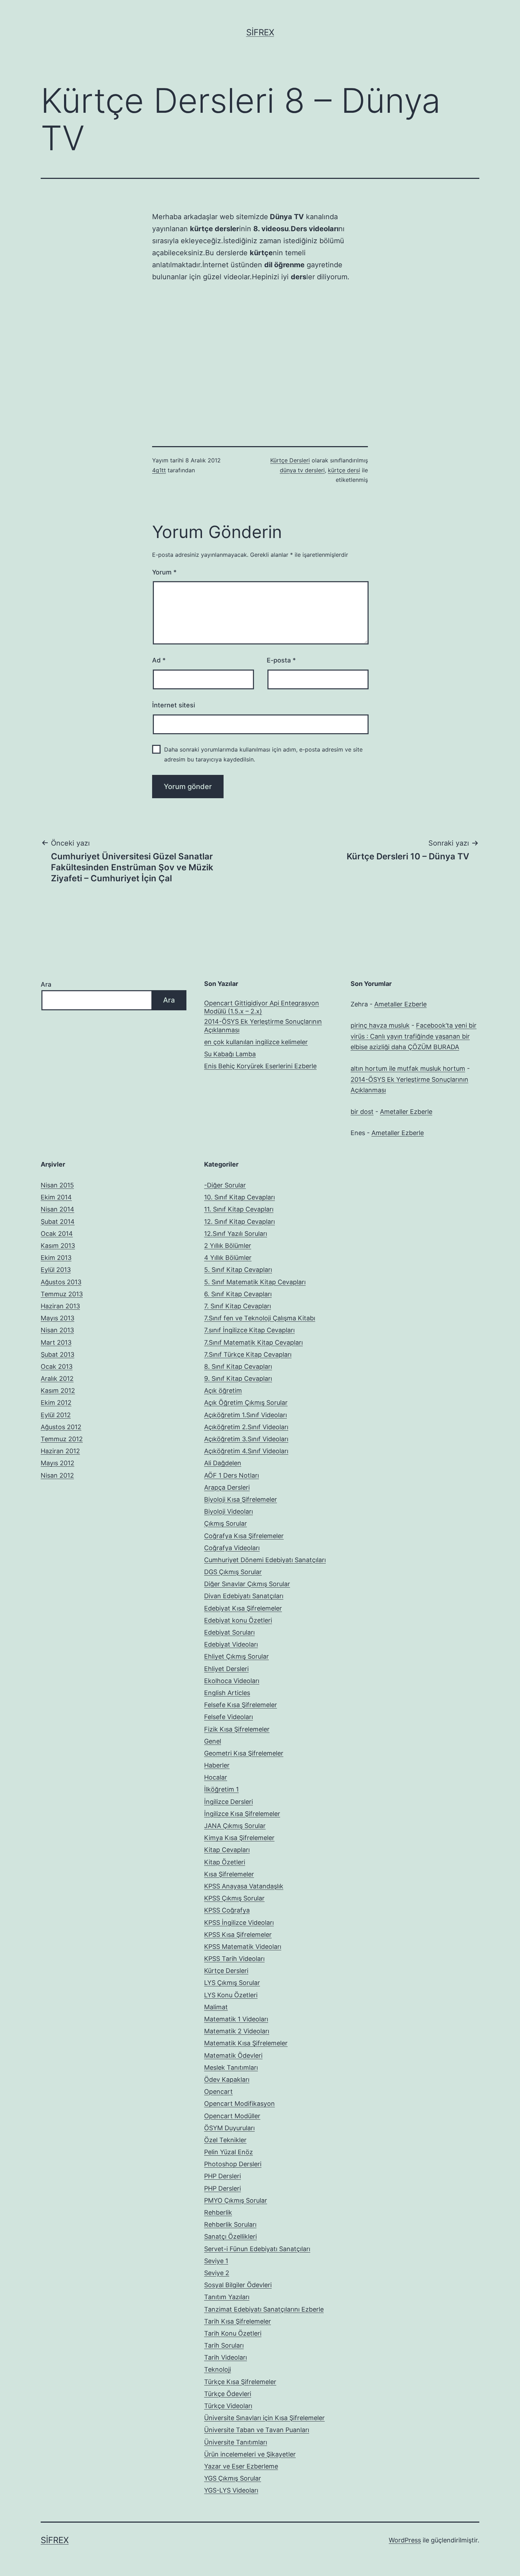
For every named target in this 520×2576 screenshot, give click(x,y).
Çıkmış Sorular (226, 1523)
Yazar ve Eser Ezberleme (241, 2466)
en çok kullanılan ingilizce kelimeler (256, 1042)
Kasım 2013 (58, 1246)
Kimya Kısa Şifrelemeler (239, 1838)
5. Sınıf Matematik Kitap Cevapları (255, 1282)
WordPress (405, 2540)
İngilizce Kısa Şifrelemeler (242, 1814)
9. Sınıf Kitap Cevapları (238, 1378)
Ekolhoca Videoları (232, 1681)
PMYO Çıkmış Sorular (236, 2200)
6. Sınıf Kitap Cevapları (238, 1294)
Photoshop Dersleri (233, 2164)
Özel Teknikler (225, 2140)
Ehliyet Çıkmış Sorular (236, 1656)
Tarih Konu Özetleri (233, 2333)
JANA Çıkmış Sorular (235, 1826)
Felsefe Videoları (229, 1717)
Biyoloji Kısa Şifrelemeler (241, 1499)
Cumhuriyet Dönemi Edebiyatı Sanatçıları (265, 1560)
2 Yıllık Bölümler (228, 1246)
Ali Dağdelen (223, 1463)
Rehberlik (218, 2212)
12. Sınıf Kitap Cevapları (239, 1222)
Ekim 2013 (56, 1258)
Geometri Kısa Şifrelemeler (244, 1753)
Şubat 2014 (58, 1222)
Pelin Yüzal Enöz (229, 2152)
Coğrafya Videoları (232, 1548)
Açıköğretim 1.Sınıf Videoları (245, 1415)
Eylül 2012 (56, 1415)
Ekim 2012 (56, 1403)
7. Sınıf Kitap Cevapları (238, 1306)
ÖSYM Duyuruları (229, 2128)
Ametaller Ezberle (400, 1004)
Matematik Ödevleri (233, 2055)
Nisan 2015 (57, 1185)
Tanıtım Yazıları (227, 2297)
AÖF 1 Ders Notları (232, 1475)
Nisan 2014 (57, 1209)
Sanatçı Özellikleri (230, 2236)
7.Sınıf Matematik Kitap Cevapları (253, 1342)
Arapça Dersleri (227, 1487)
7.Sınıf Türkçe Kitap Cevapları (248, 1354)
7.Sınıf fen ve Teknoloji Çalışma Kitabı (260, 1318)
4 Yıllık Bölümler (228, 1258)
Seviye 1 (216, 2261)
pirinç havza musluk (380, 1025)
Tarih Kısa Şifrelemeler (238, 2321)
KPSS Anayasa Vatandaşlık (244, 1886)
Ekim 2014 (56, 1197)
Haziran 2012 (60, 1451)
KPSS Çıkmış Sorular (234, 1898)
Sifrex (260, 32)
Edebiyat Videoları (231, 1644)
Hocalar (216, 1777)
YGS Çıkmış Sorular (233, 2478)
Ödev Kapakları (227, 2080)
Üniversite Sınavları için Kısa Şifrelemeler (264, 2418)
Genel (213, 1741)
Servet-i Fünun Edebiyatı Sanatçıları (257, 2249)
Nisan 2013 (57, 1330)
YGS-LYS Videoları (231, 2490)
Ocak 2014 (57, 1234)
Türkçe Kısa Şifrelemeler (240, 2382)
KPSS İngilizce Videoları (239, 1923)
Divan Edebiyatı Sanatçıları (244, 1596)
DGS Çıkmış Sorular (233, 1572)
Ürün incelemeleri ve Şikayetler (250, 2454)
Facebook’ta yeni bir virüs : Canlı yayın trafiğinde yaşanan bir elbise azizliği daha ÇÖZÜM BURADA (414, 1036)
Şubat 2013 (57, 1354)
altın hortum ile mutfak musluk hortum (408, 1068)
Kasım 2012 (58, 1391)
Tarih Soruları (224, 2345)
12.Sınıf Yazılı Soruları (236, 1234)
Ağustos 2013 (61, 1282)
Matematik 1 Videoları (236, 2019)
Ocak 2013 (57, 1366)
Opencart (218, 2092)
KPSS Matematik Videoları (243, 1947)
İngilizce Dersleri (229, 1802)
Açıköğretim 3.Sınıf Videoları (246, 1439)
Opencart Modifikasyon (239, 2104)
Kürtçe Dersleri (290, 460)
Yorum (164, 572)
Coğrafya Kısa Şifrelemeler (244, 1536)
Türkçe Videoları (228, 2406)
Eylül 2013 (56, 1270)
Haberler (217, 1765)
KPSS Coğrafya (227, 1910)
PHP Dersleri (223, 2176)
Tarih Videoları (226, 2357)
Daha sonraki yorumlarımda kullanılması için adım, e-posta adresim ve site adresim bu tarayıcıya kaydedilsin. (263, 754)
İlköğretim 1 (221, 1789)
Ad (159, 660)
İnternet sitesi (174, 705)
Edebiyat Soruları (229, 1632)
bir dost (362, 1112)
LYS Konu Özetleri (231, 1995)
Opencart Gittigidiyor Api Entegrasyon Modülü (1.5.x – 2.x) (262, 1007)
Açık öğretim (223, 1391)
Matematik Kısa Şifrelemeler (246, 2043)
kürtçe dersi (344, 470)
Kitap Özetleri (225, 1862)
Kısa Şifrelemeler (229, 1874)
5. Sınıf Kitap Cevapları (238, 1270)
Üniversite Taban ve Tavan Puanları (257, 2430)
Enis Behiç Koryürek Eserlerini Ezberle (260, 1066)
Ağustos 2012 (61, 1427)
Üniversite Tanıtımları (236, 2442)
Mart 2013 (56, 1342)
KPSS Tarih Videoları (234, 1959)
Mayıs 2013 (57, 1318)
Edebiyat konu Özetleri (238, 1620)
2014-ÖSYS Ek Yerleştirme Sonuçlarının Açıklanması (263, 1026)
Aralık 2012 (57, 1378)
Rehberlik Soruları (230, 2224)
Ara (46, 984)
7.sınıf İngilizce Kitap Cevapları (249, 1330)
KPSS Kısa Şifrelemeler (238, 1935)
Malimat (216, 2007)
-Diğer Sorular (225, 1185)
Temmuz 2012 (62, 1439)
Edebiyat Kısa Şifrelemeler (243, 1608)
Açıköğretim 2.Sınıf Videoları (246, 1427)
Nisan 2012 (57, 1475)
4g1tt (159, 470)
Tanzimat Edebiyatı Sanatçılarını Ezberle (264, 2309)
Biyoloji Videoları (229, 1511)
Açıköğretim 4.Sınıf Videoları (246, 1451)
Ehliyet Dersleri (226, 1669)
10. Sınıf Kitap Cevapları (239, 1197)
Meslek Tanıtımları (231, 2067)
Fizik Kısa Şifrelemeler (237, 1729)
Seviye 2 (217, 2273)
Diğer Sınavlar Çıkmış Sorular (247, 1584)
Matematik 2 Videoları (237, 2031)
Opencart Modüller (232, 2116)
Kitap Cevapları (227, 1850)
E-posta (281, 660)
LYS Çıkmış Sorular (232, 1983)
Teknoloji (218, 2369)
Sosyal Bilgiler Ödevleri (238, 2285)
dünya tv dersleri (302, 470)
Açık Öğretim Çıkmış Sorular (246, 1403)
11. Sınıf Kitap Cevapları (239, 1209)
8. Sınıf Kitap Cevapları (238, 1366)
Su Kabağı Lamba (230, 1054)
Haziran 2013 (60, 1306)
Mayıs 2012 (57, 1463)
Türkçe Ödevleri (228, 2394)
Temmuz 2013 (62, 1294)
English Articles (227, 1693)
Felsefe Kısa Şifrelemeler (241, 1705)
